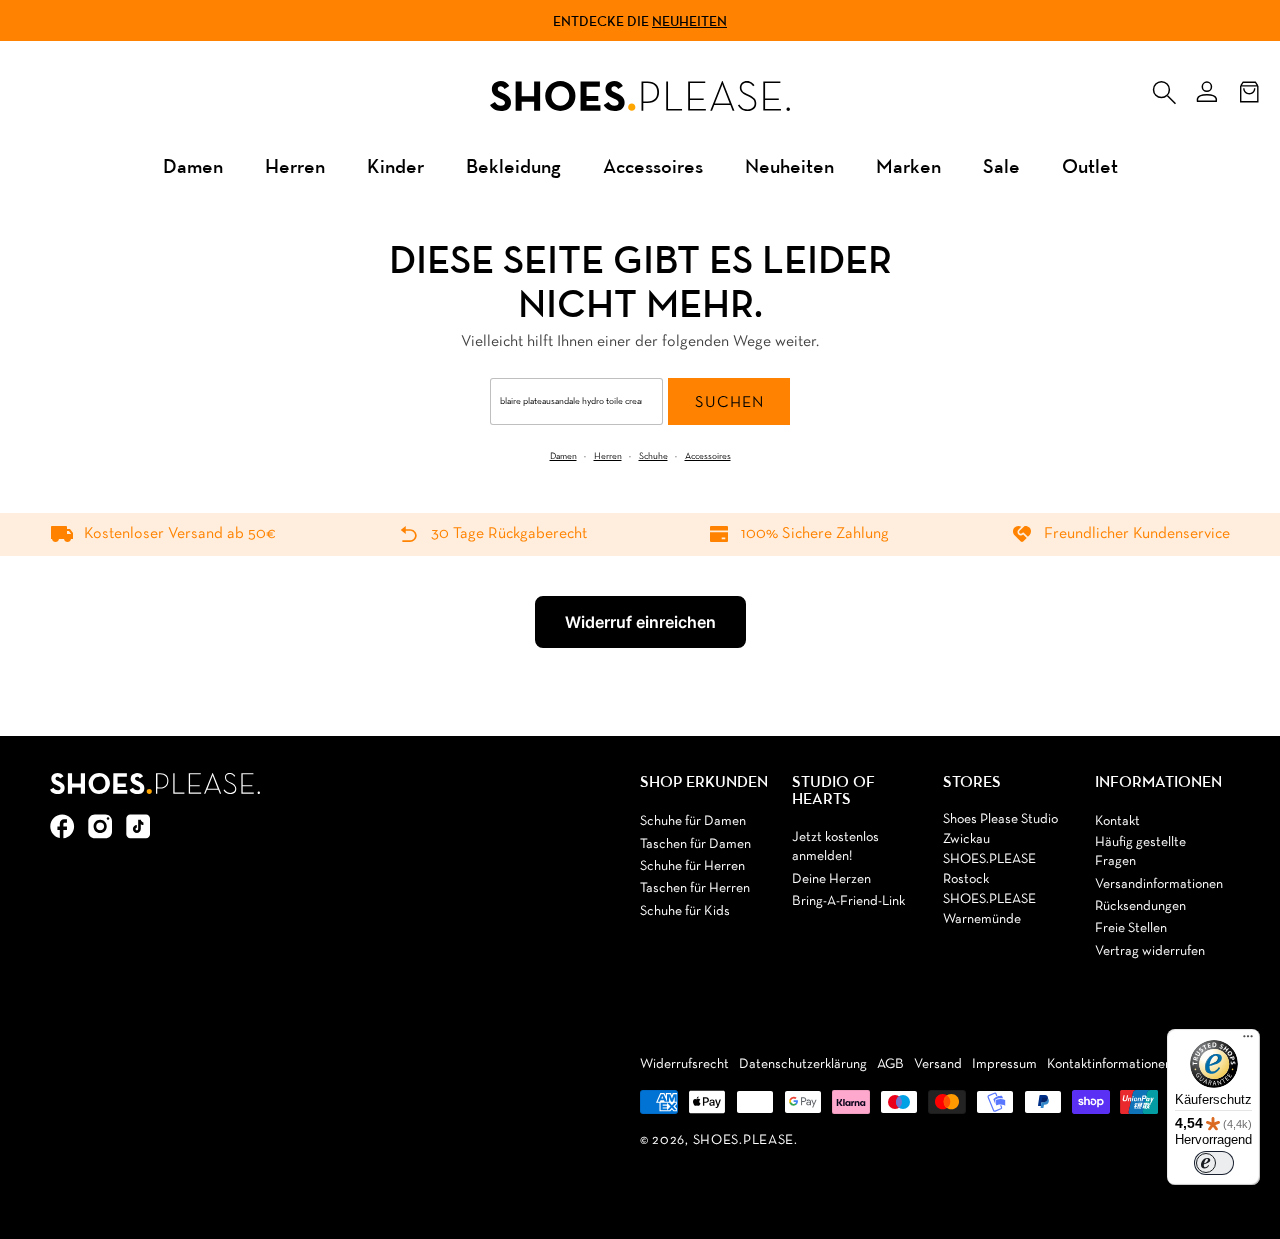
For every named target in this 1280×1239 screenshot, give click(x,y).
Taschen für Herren (695, 888)
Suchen (729, 403)
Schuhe (653, 456)
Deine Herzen (831, 879)
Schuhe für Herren (692, 866)
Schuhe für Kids (685, 911)
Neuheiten (689, 21)
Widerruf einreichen (640, 622)
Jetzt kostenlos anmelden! (835, 847)
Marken (908, 165)
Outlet (1090, 165)
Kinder (395, 165)
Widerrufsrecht (684, 1064)
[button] (1164, 88)
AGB (890, 1064)
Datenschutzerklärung (803, 1064)
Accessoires (653, 165)
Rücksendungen (1140, 906)
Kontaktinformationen (1109, 1064)
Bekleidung (513, 165)
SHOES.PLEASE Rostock (989, 869)
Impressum (1004, 1064)
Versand (938, 1064)
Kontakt (1117, 821)
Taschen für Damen (695, 844)
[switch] (1214, 1163)
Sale (1001, 165)
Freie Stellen (1131, 928)
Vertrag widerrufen (1150, 951)
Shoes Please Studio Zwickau (1000, 829)
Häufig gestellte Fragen (1140, 852)
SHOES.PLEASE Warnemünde (989, 909)
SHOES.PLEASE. (745, 1140)
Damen (193, 165)
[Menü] (1248, 1041)
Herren (295, 165)
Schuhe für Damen (693, 821)
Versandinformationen (1159, 884)
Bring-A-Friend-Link (848, 901)
